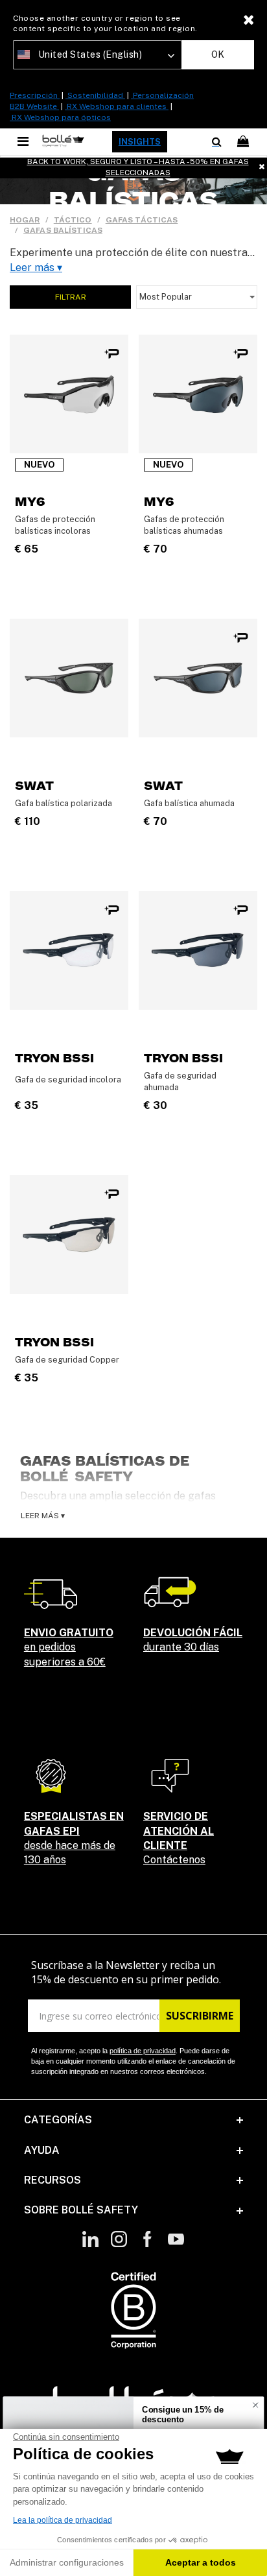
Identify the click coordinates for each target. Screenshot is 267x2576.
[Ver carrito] (244, 142)
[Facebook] (147, 2246)
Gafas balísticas (63, 230)
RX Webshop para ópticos (60, 117)
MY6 (30, 502)
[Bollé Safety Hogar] (63, 141)
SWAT (34, 786)
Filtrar (71, 297)
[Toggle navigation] (24, 141)
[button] (133, 2120)
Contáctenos (179, 1838)
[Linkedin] (90, 2246)
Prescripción (35, 95)
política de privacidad (143, 2051)
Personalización (162, 95)
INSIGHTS (140, 142)
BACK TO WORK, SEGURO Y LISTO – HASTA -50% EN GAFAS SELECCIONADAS (138, 167)
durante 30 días (193, 1640)
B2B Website (34, 106)
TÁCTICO (73, 220)
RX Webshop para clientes (117, 106)
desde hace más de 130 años (74, 1838)
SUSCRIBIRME (200, 2016)
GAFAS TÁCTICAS (142, 220)
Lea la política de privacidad (63, 2520)
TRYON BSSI (54, 1058)
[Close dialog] (255, 2405)
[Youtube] (176, 2246)
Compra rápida (69, 436)
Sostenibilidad (95, 95)
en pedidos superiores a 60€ (69, 1647)
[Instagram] (119, 2246)
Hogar (25, 220)
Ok (218, 54)
